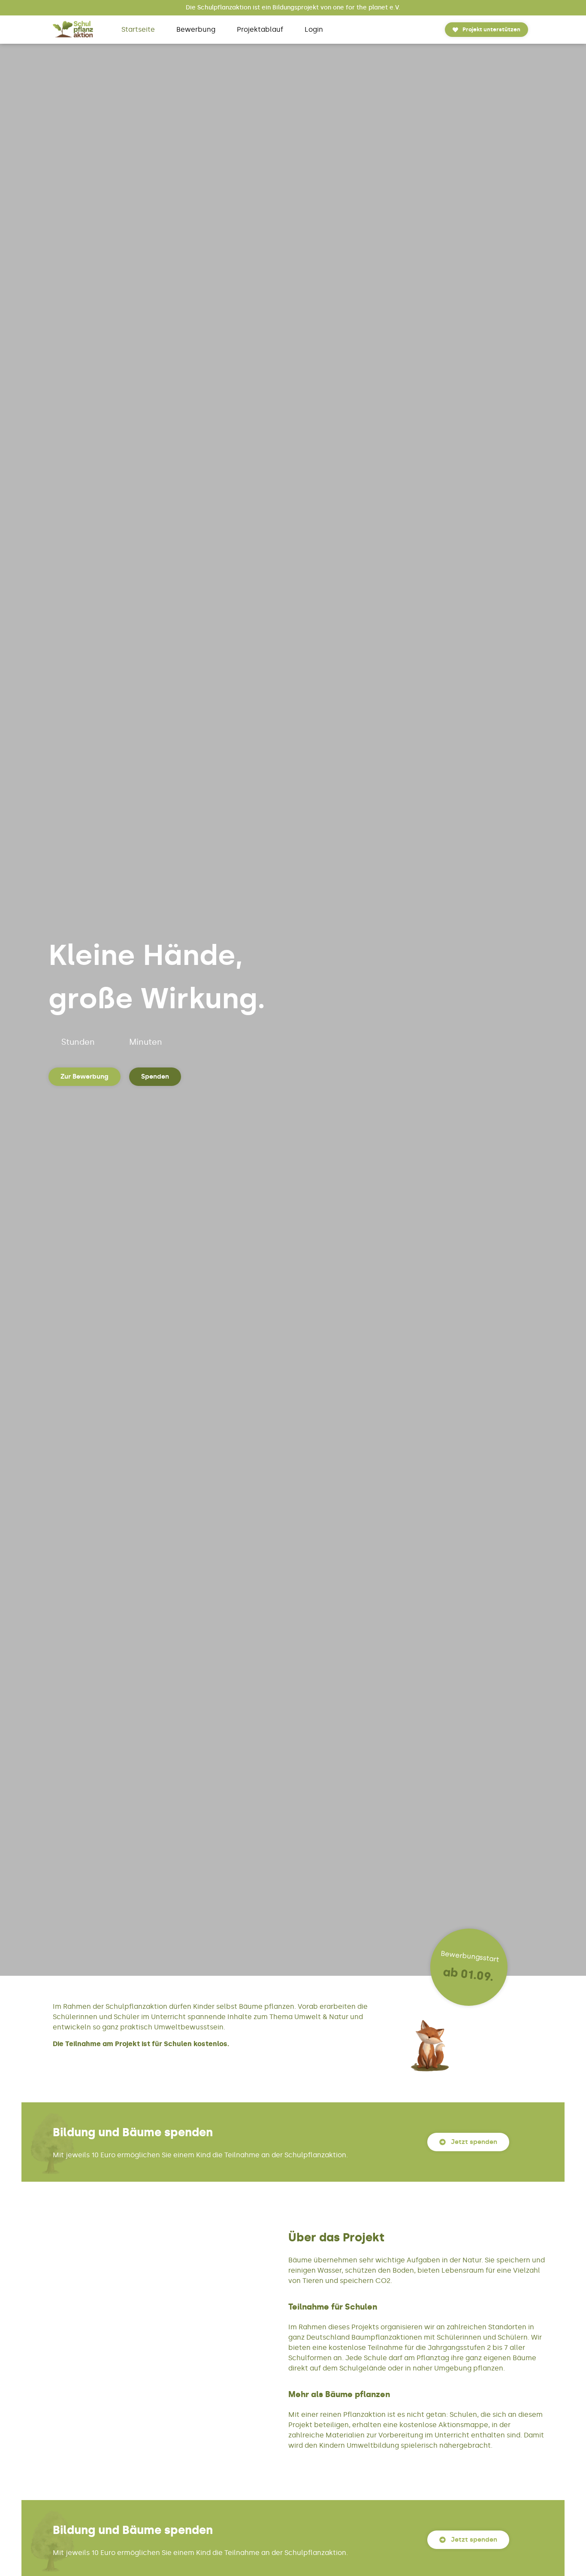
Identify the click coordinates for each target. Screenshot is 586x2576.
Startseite (138, 29)
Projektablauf (260, 29)
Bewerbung (196, 29)
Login (314, 29)
